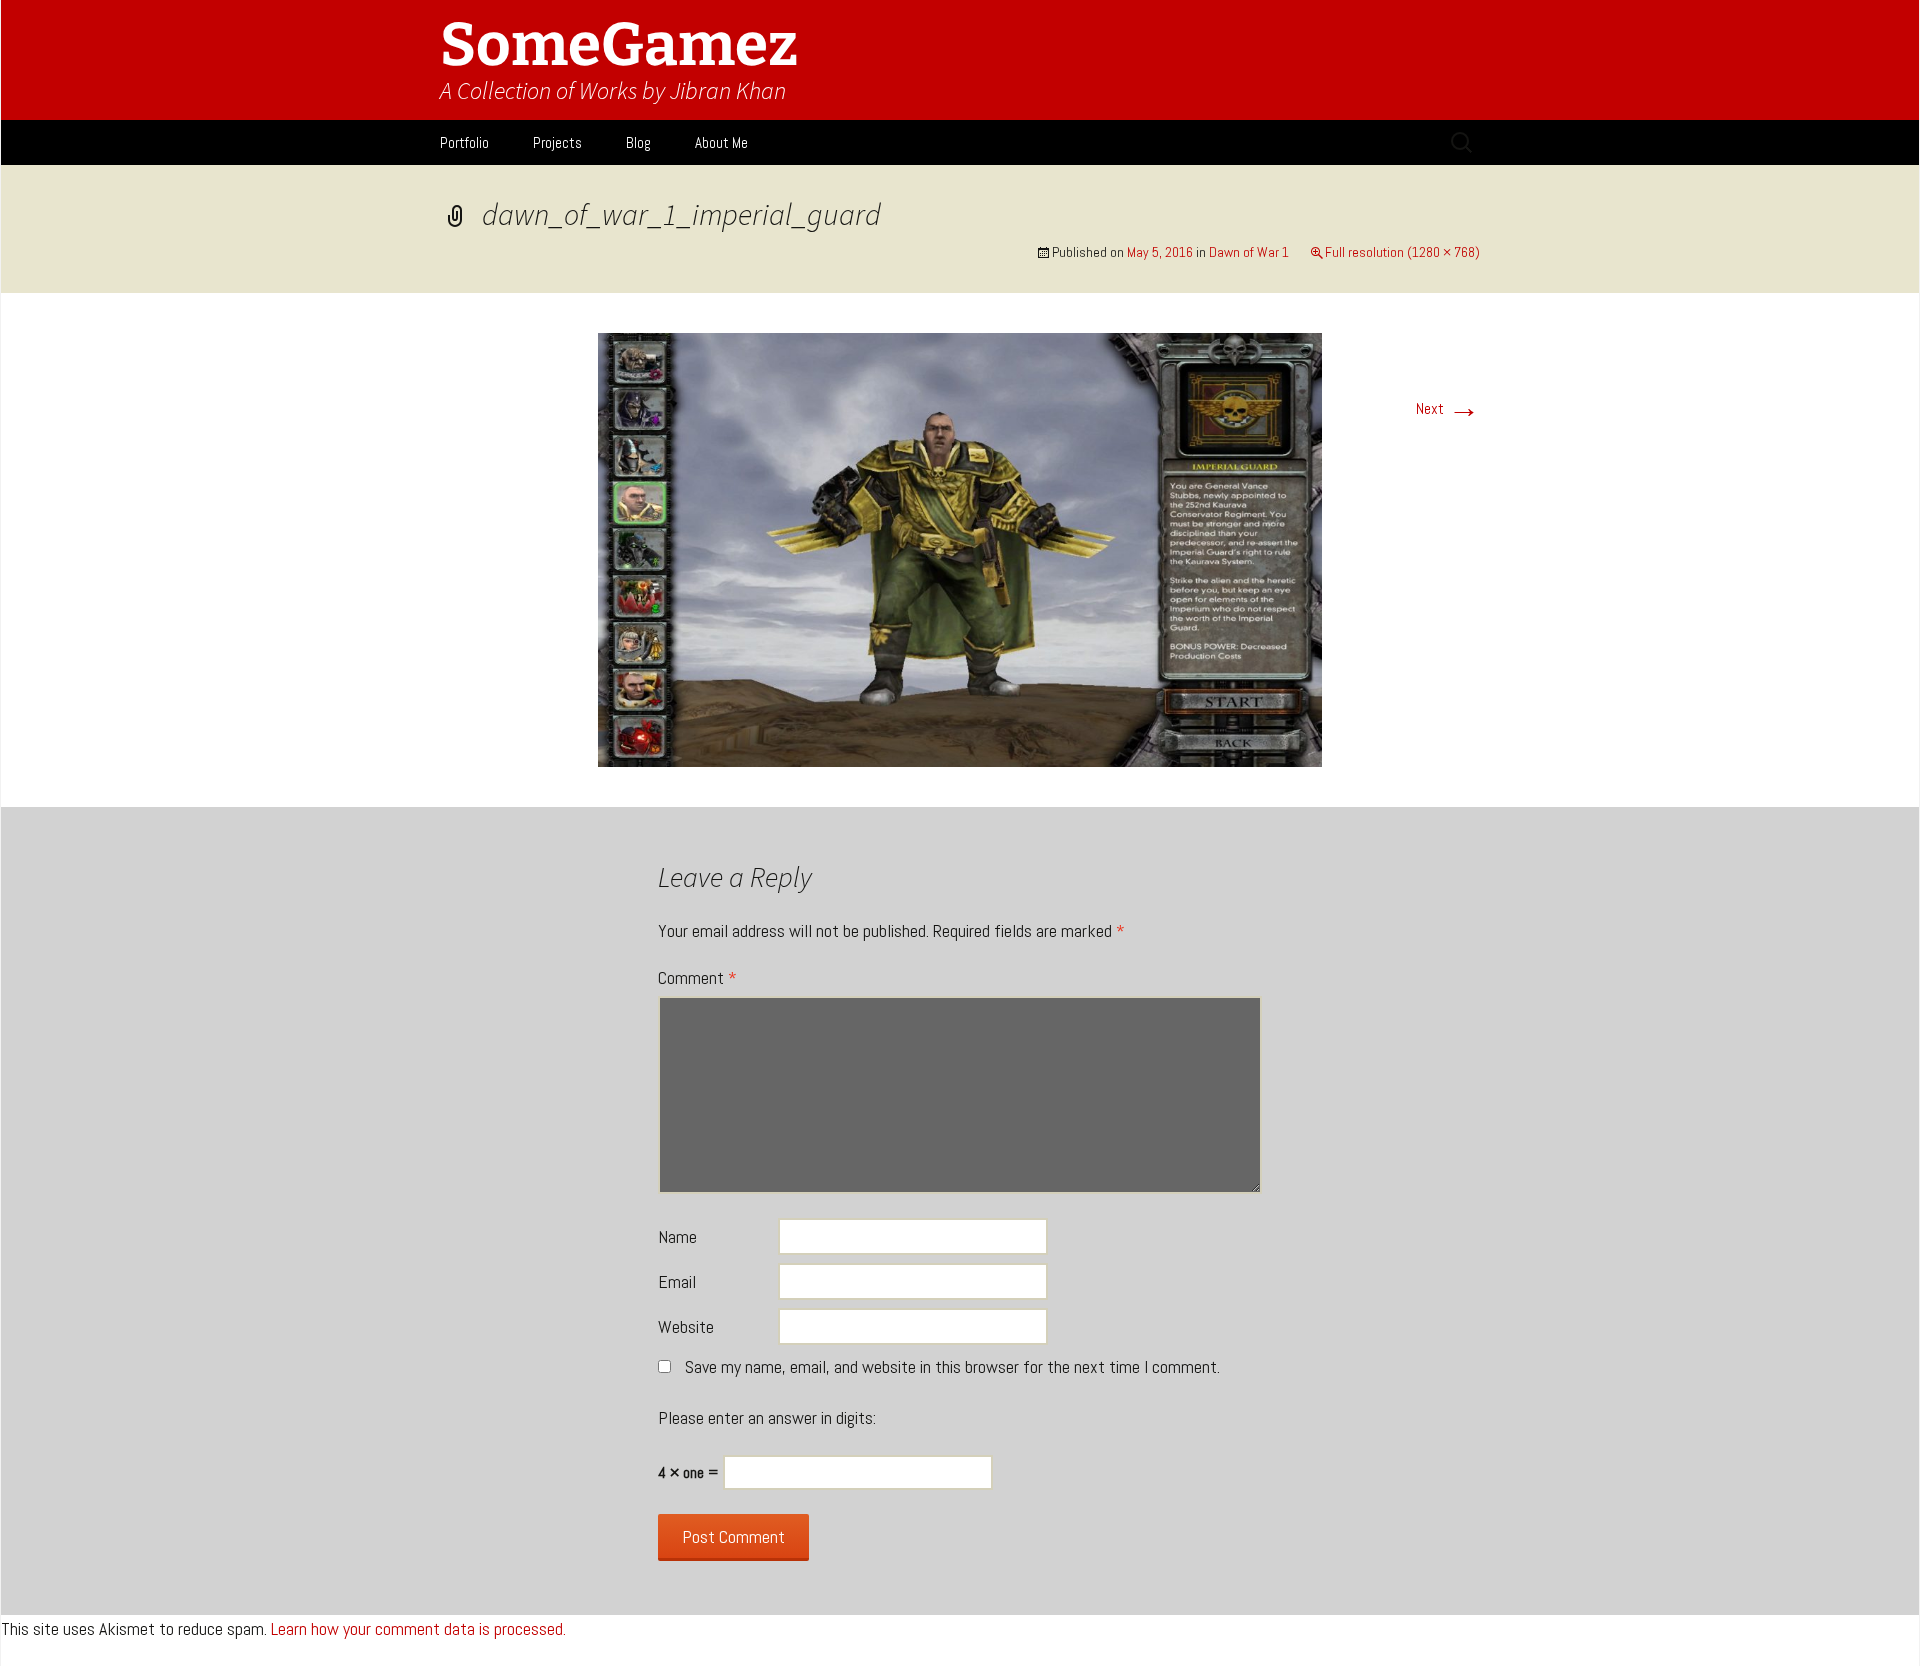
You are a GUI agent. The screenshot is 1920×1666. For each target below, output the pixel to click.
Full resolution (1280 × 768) (1402, 252)
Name (677, 1236)
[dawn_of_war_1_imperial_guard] (960, 548)
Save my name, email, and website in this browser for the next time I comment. (952, 1366)
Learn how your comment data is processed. (418, 1628)
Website (686, 1326)
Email (677, 1281)
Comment (697, 977)
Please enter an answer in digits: (767, 1417)
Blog (638, 142)
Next (1448, 408)
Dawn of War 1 (1249, 252)
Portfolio (464, 142)
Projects (557, 142)
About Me (721, 142)
